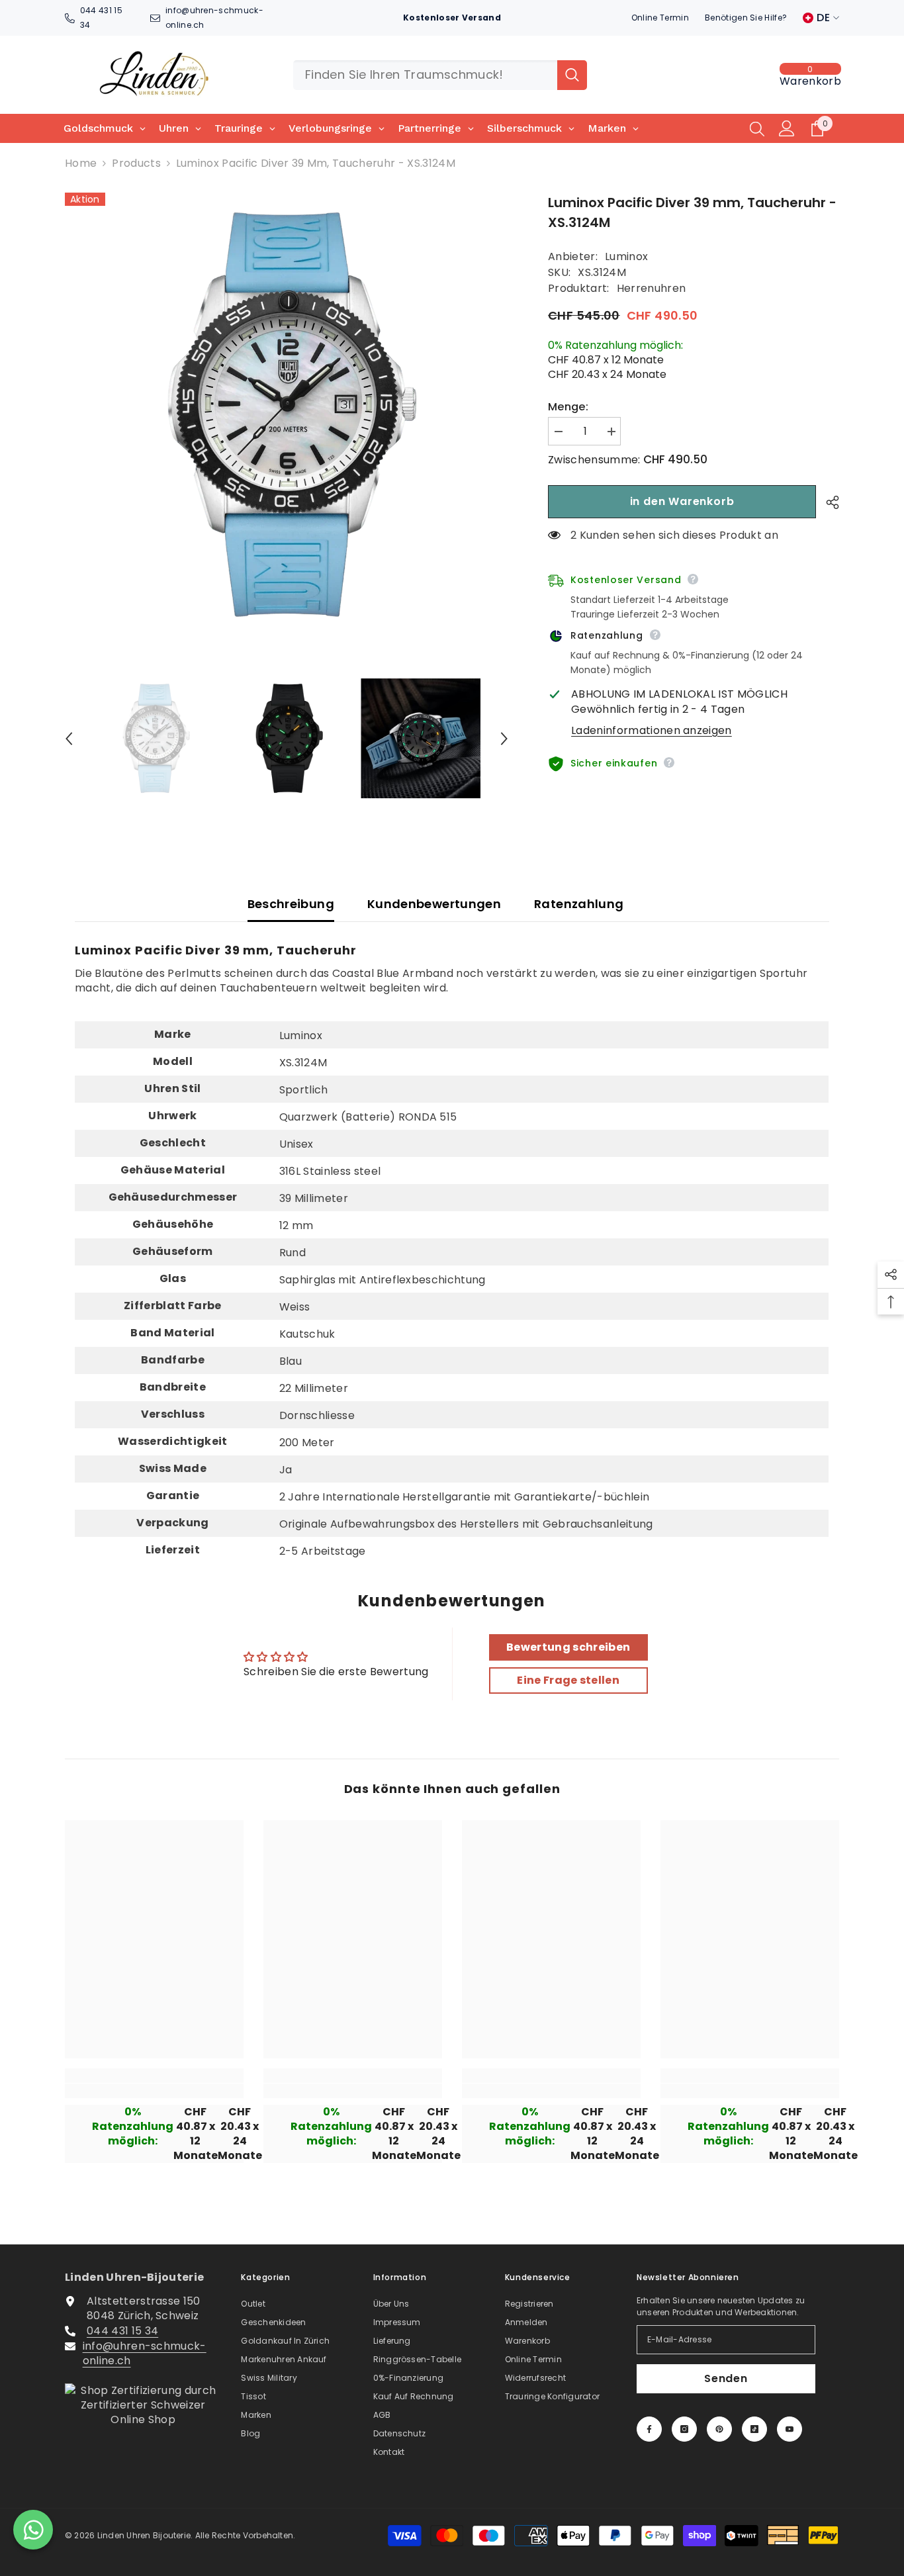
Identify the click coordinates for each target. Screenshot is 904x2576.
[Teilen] (828, 502)
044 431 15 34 (122, 2331)
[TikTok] (754, 2429)
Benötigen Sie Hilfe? (746, 18)
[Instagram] (684, 2429)
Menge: (568, 407)
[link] (154, 2091)
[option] (287, 415)
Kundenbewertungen (434, 904)
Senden (726, 2378)
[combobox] (425, 75)
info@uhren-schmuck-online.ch (145, 2353)
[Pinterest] (719, 2429)
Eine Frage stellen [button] (568, 1680)
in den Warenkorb (682, 501)
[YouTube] (790, 2429)
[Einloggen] (787, 128)
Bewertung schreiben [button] (568, 1647)
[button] (69, 739)
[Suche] (440, 75)
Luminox (626, 256)
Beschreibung (291, 904)
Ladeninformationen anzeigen (652, 731)
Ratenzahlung (579, 904)
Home (81, 163)
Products (136, 163)
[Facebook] (649, 2429)
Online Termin (660, 18)
